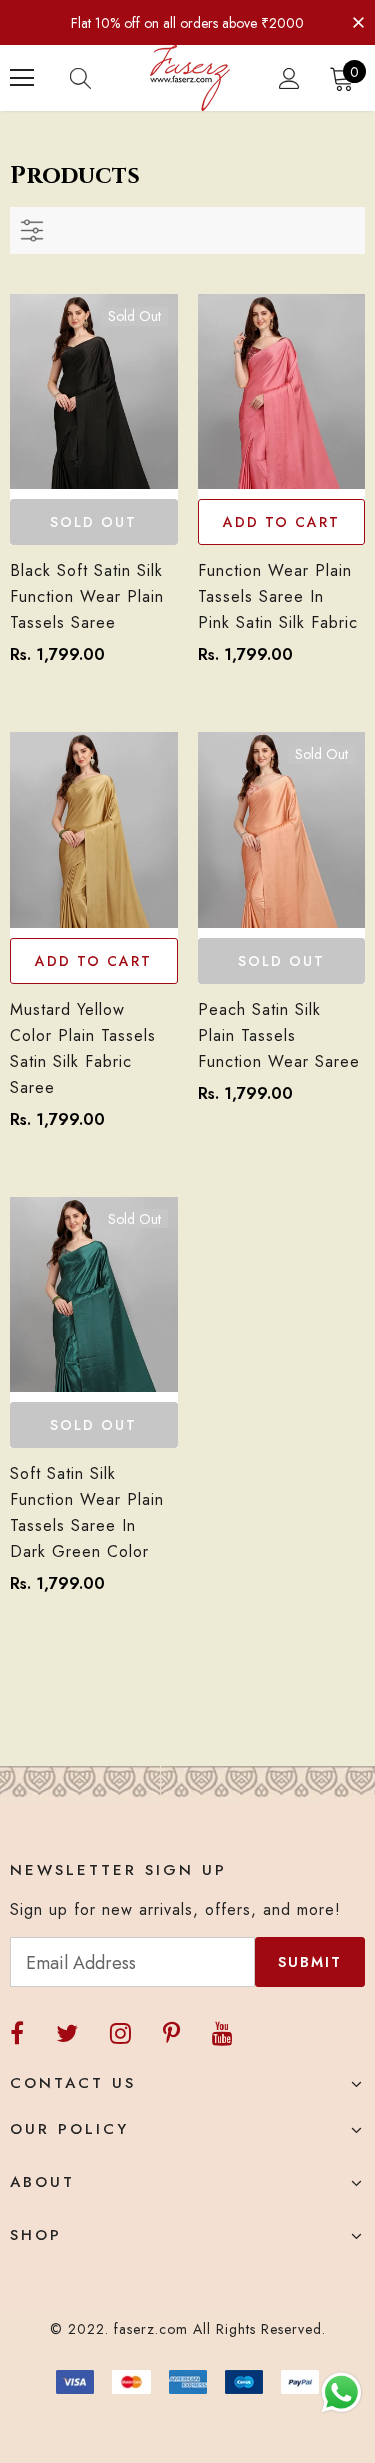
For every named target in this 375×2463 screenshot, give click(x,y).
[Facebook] (17, 2034)
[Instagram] (120, 2034)
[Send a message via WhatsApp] (341, 2392)
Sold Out (93, 522)
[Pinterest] (171, 2034)
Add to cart (281, 522)
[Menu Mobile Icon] (22, 78)
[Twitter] (67, 2034)
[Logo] (190, 78)
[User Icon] (289, 78)
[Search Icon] (100, 78)
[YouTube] (222, 2034)
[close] (358, 21)
